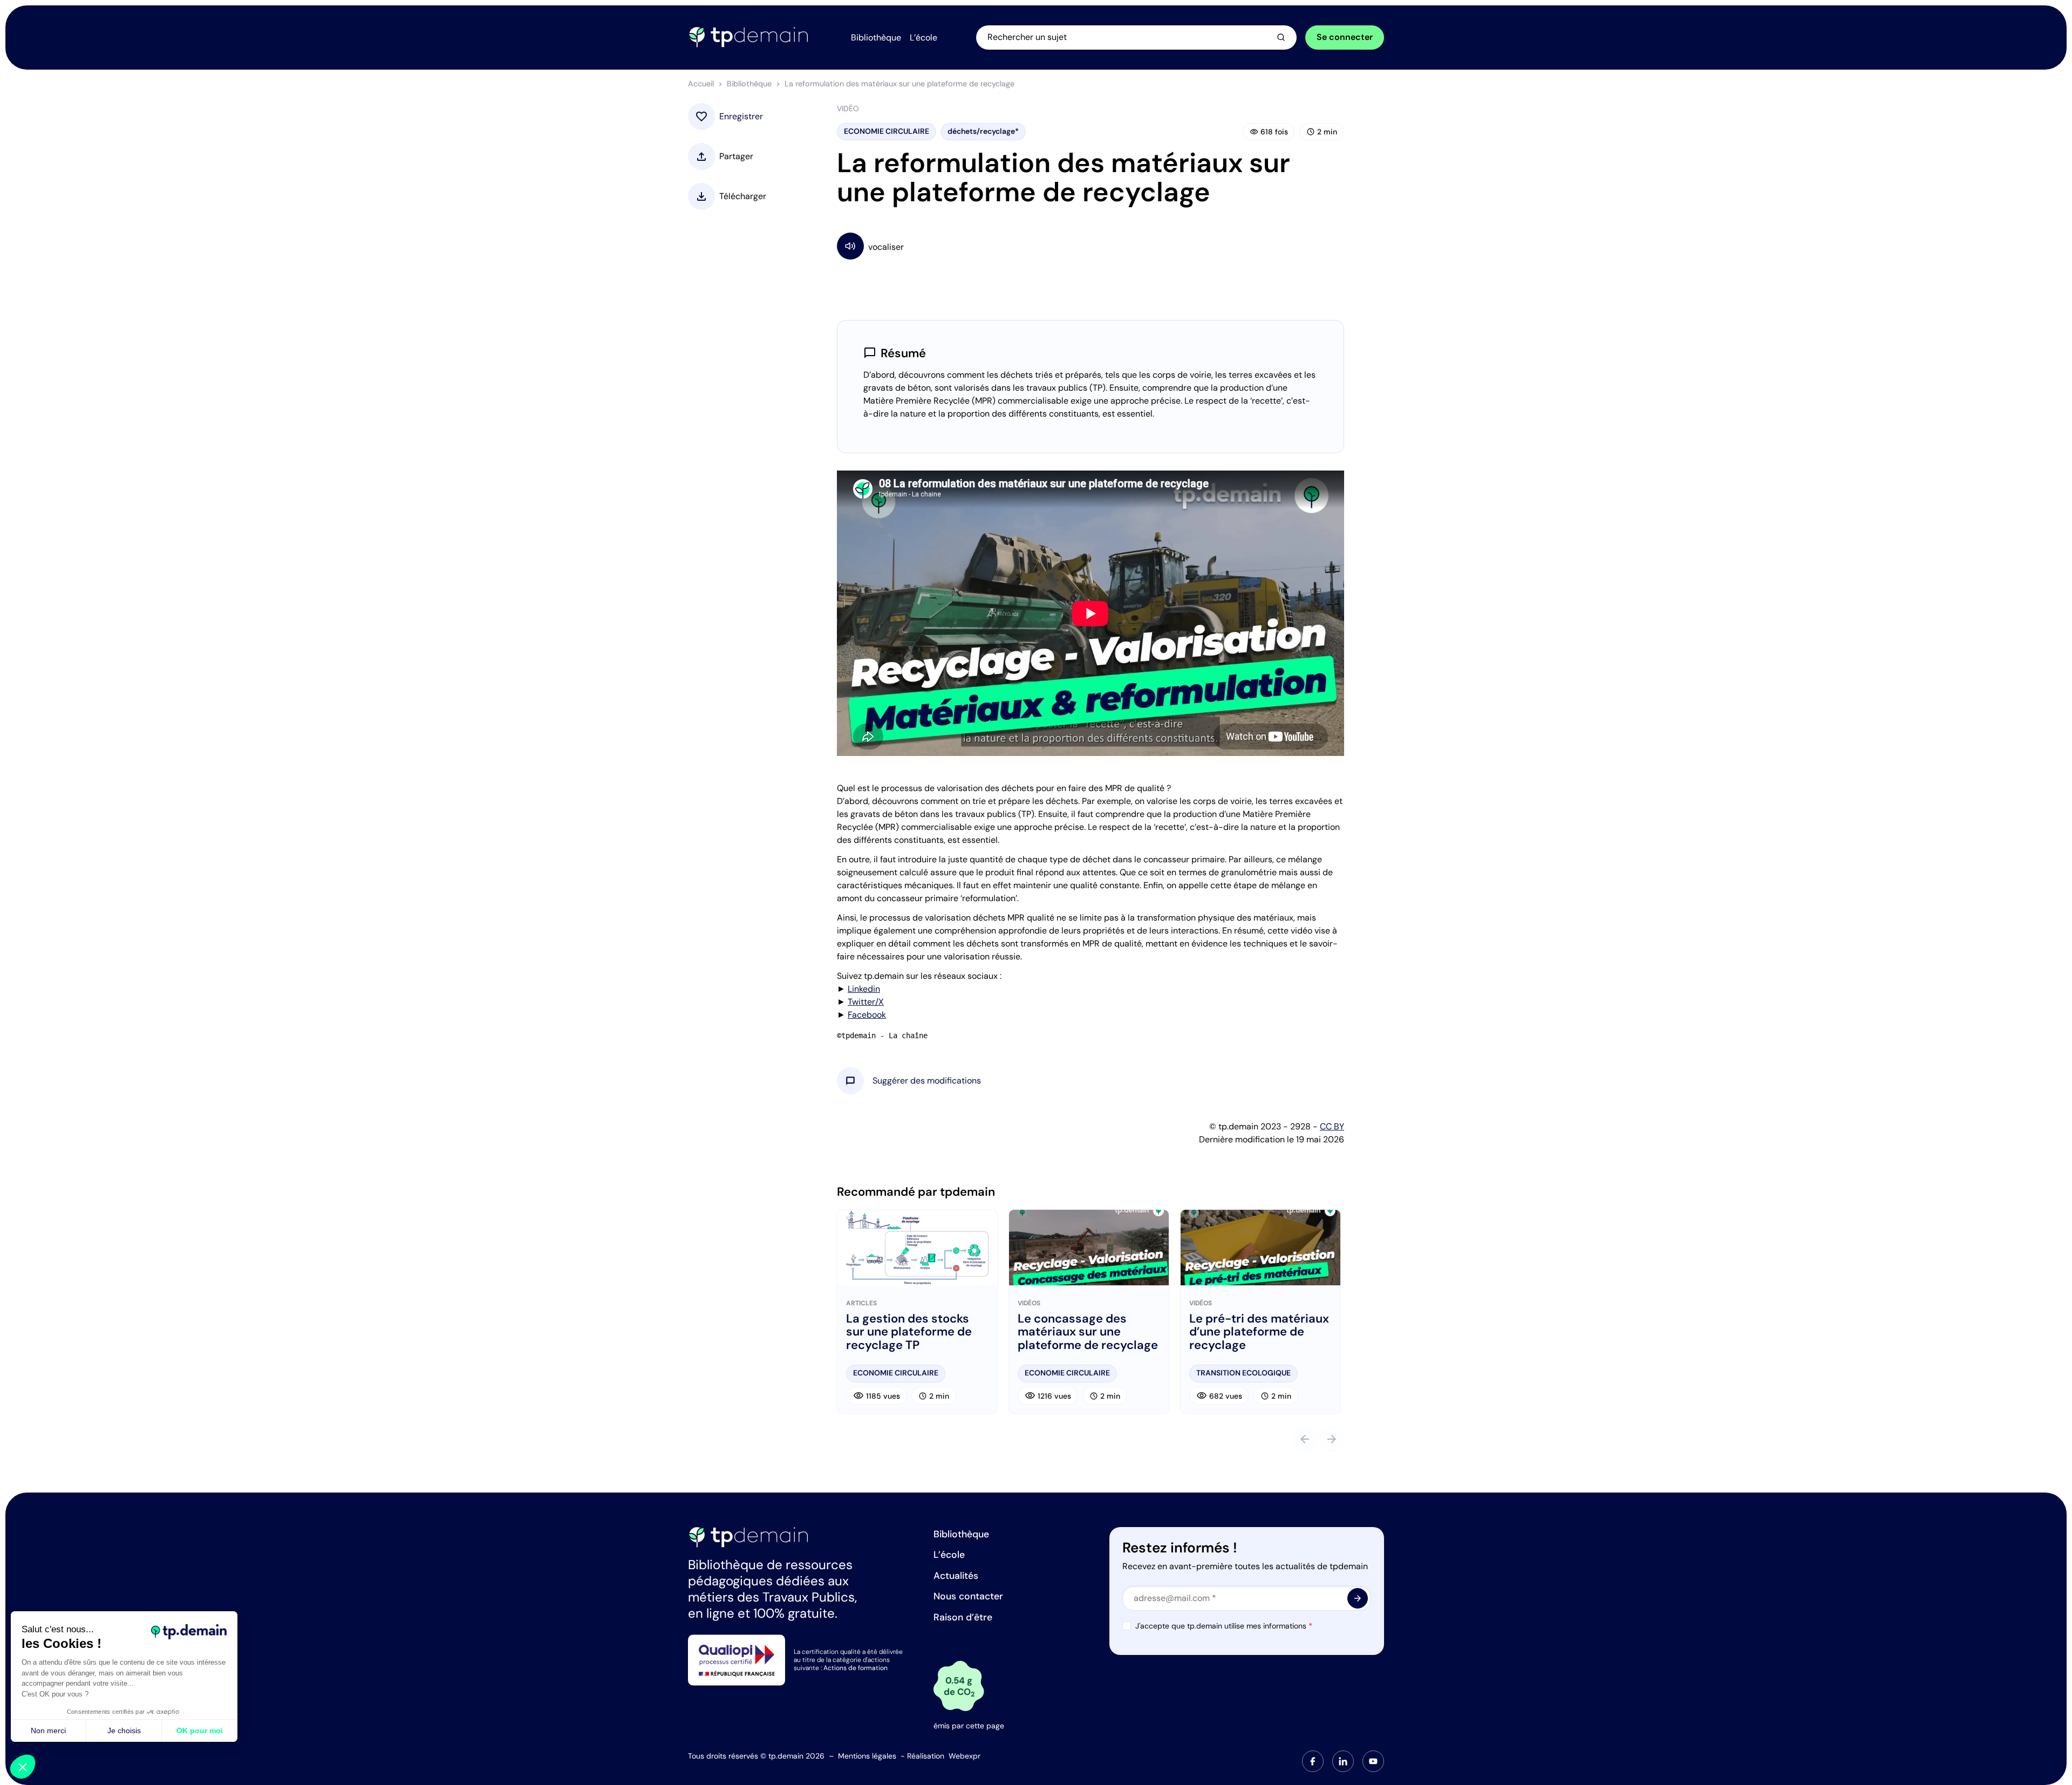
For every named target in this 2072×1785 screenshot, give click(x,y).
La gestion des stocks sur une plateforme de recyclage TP (909, 1332)
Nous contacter (968, 1596)
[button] (927, 1081)
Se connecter (1345, 37)
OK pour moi (200, 1731)
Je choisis (124, 1731)
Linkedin (864, 989)
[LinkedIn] (1343, 1761)
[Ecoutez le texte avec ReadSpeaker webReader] (1090, 246)
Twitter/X (866, 1002)
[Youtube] (1373, 1761)
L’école (949, 1555)
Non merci (48, 1731)
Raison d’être (963, 1617)
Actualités (956, 1576)
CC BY (1332, 1126)
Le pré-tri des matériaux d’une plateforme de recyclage (1259, 1332)
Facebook (867, 1015)
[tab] (1313, 1761)
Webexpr (965, 1756)
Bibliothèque (749, 84)
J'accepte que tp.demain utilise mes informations (1224, 1626)
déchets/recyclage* (983, 131)
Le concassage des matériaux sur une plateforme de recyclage (1088, 1332)
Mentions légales (867, 1756)
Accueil (701, 84)
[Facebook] (1313, 1761)
